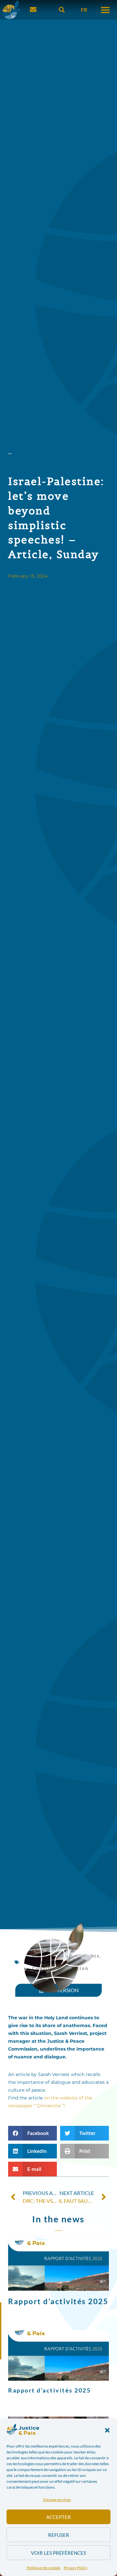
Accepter (58, 2517)
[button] (107, 2430)
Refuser (59, 2535)
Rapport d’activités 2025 (58, 2301)
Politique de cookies (44, 2568)
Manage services (57, 2500)
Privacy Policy (76, 2568)
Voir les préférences (58, 2553)
